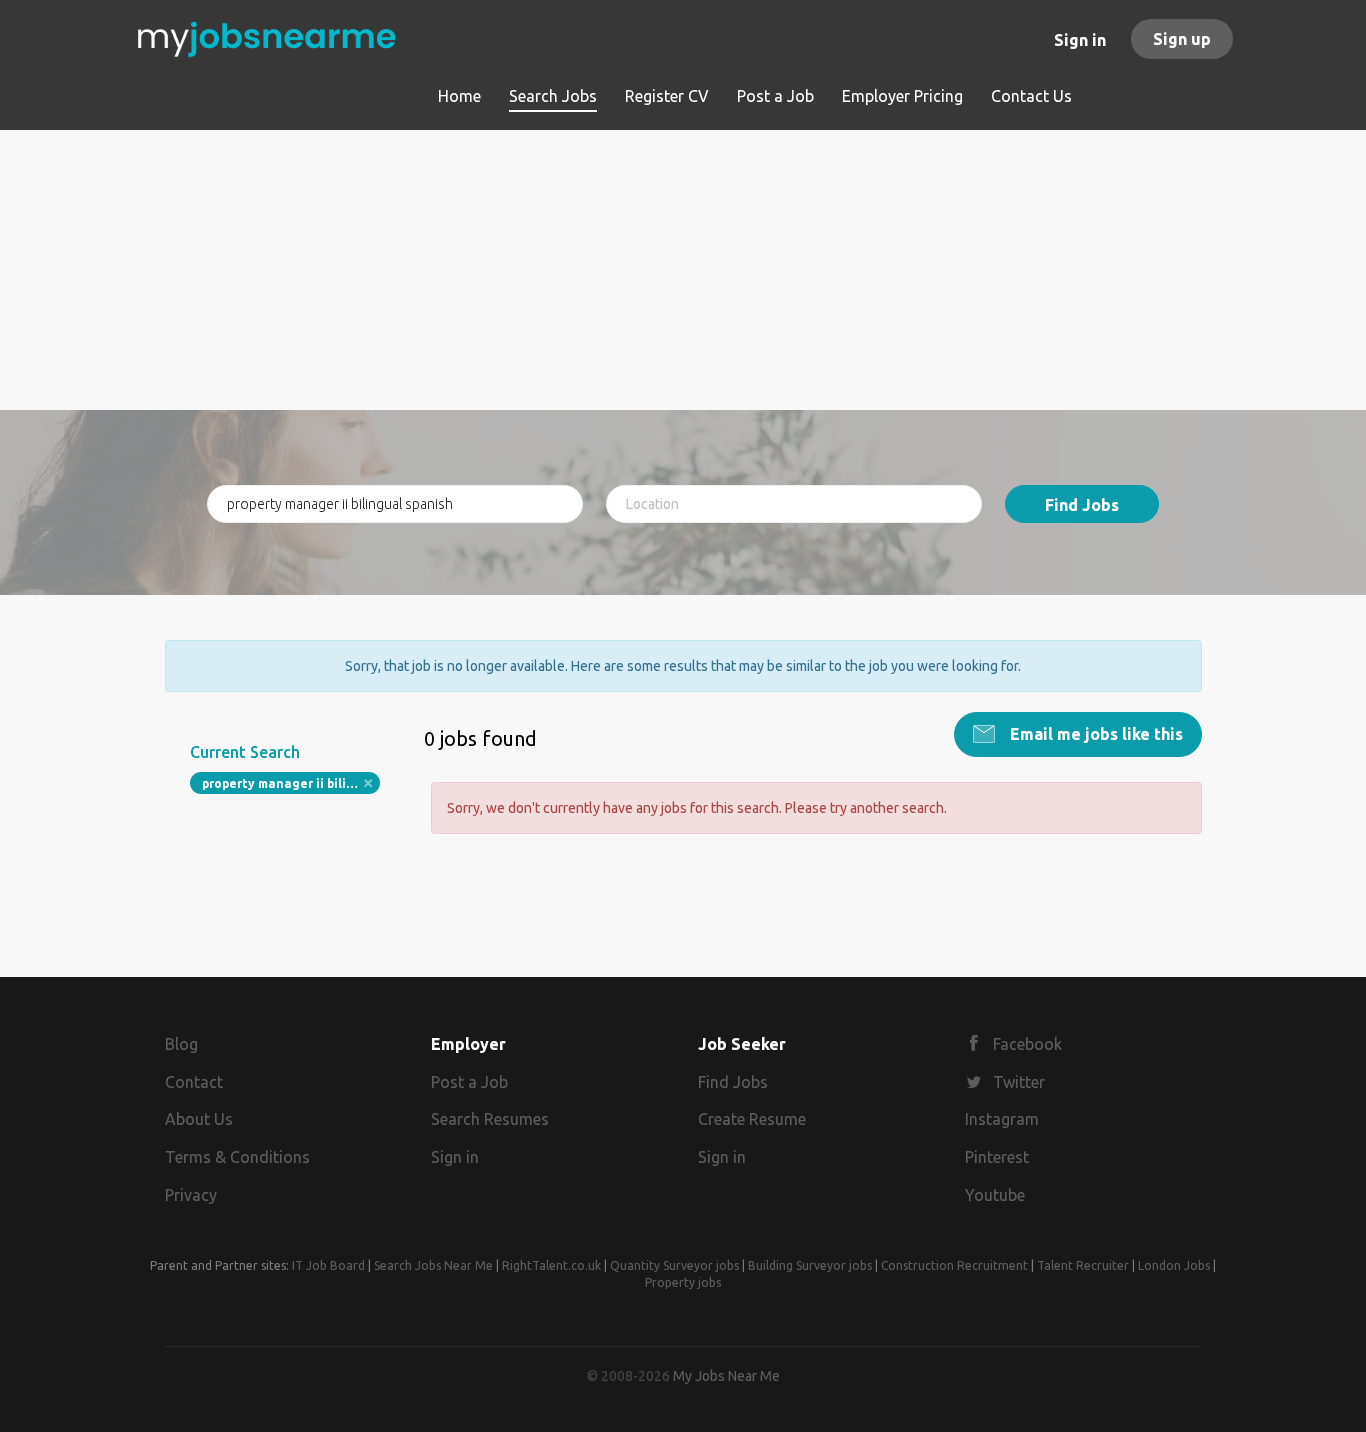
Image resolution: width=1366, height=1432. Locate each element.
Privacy (191, 1195)
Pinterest (997, 1157)
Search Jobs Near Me (433, 1265)
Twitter (1019, 1082)
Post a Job (469, 1082)
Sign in (1080, 40)
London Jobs (1174, 1265)
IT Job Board (328, 1265)
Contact (194, 1082)
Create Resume (752, 1119)
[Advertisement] (683, 270)
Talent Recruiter (1083, 1265)
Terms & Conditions (237, 1157)
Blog (181, 1044)
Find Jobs (1082, 505)
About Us (199, 1119)
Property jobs (683, 1282)
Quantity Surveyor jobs (674, 1265)
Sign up (1182, 39)
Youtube (995, 1195)
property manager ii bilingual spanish (291, 783)
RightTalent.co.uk (551, 1265)
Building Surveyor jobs (810, 1265)
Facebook (1027, 1044)
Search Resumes (490, 1119)
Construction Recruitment (954, 1265)
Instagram (1002, 1119)
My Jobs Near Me (726, 1376)
